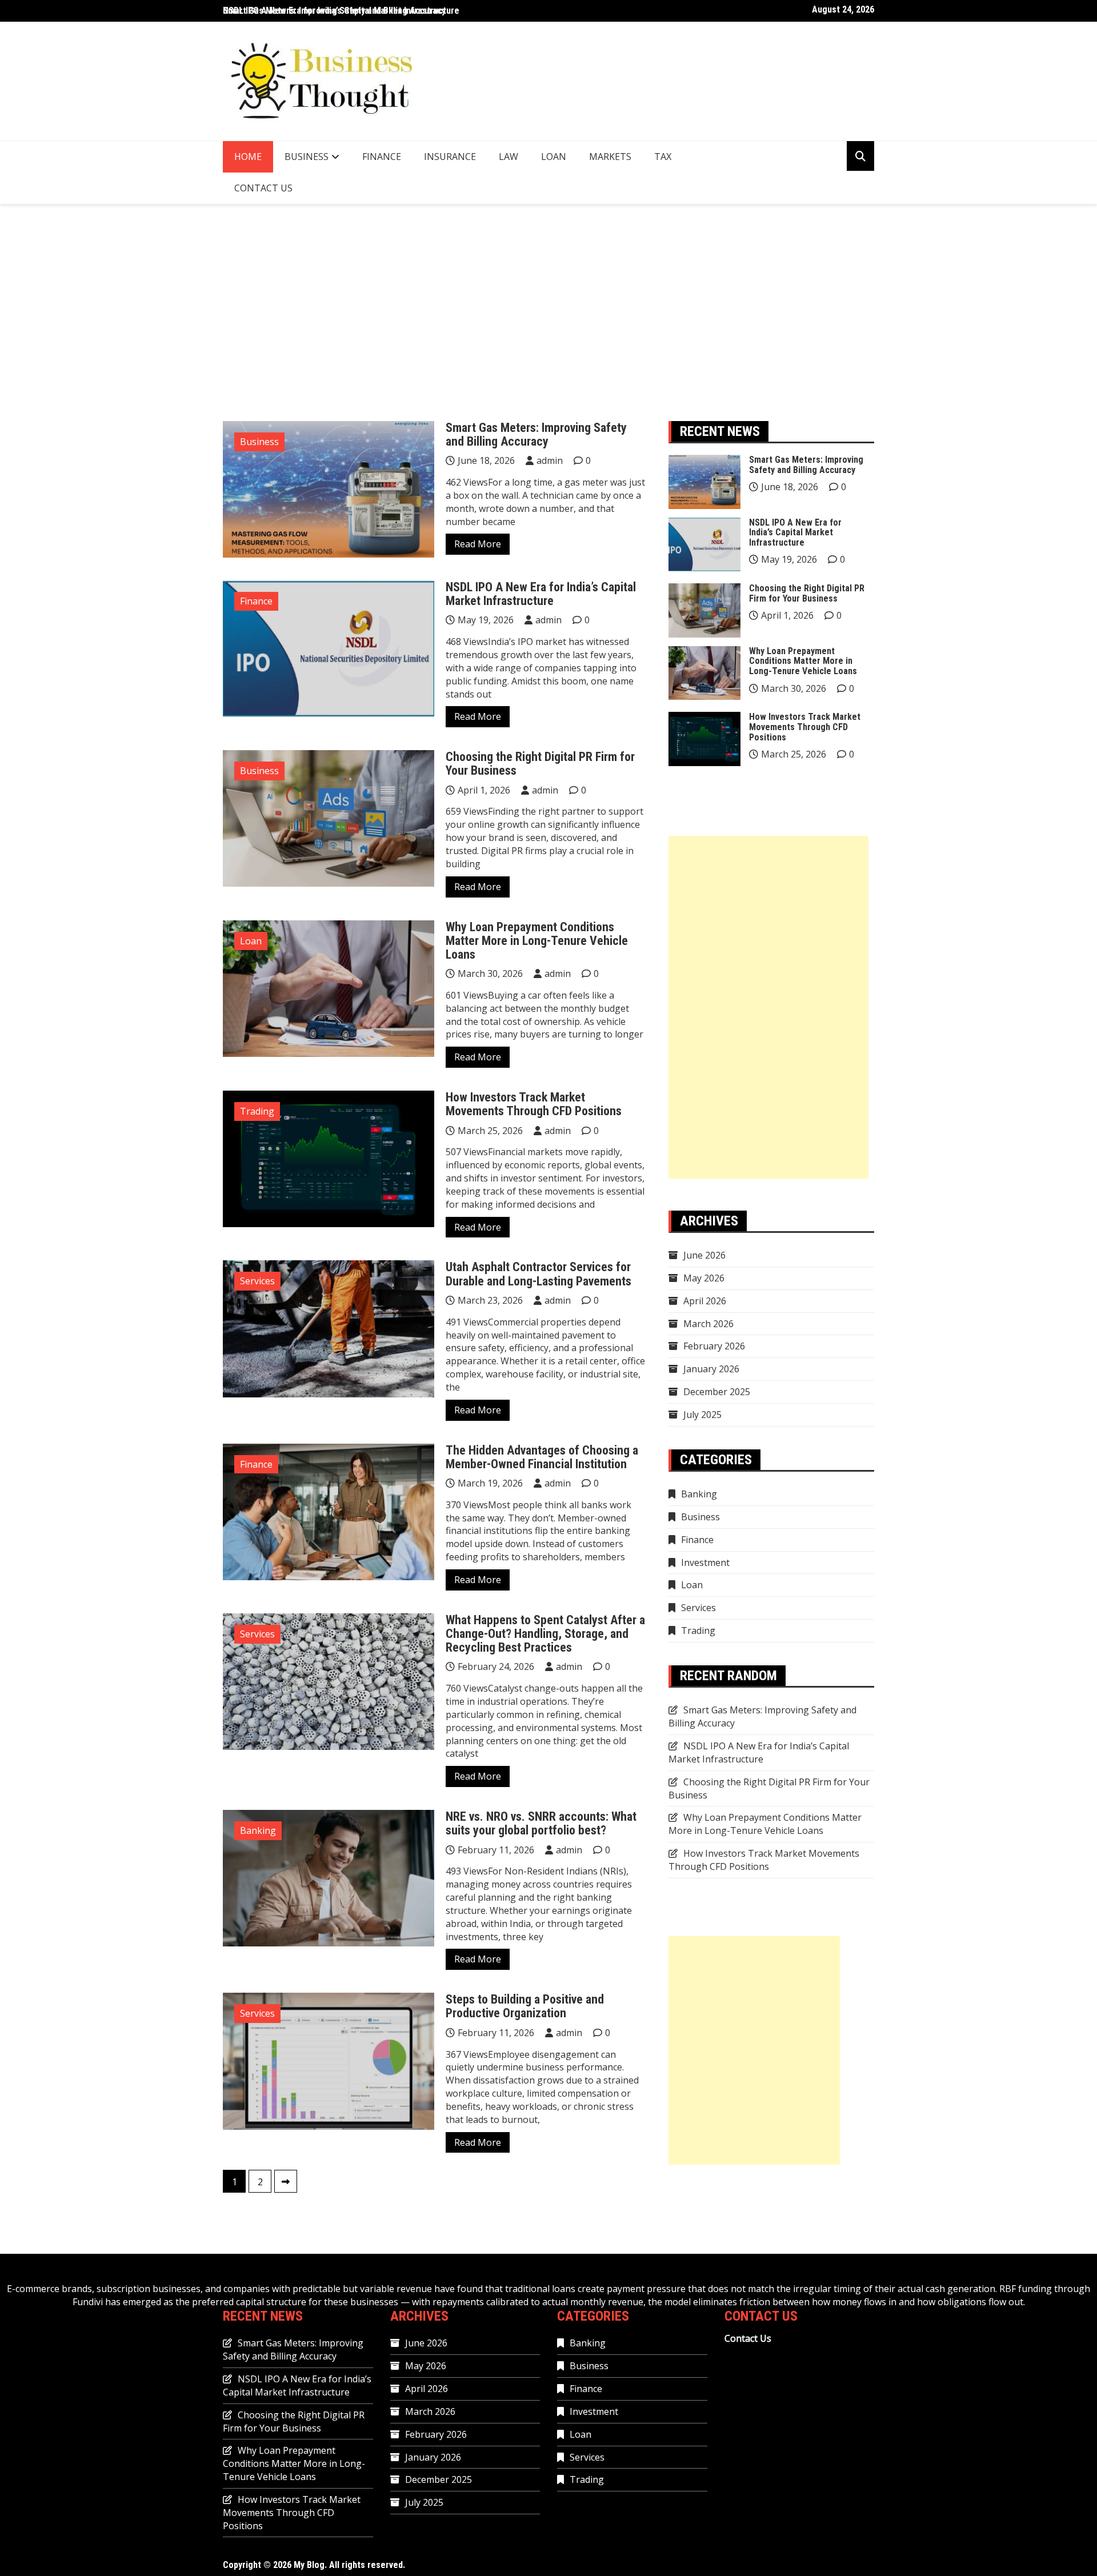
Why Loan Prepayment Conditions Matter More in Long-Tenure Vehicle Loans (537, 941)
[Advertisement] (548, 313)
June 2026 (704, 1255)
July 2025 (702, 1415)
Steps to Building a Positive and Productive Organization (525, 2006)
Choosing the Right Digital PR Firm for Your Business (540, 764)
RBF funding (1026, 2289)
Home (248, 157)
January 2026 (711, 1369)
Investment (705, 1563)
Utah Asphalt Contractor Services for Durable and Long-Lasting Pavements (539, 1274)
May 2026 (704, 1278)
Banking (258, 1830)
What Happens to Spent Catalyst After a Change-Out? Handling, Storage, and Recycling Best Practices (545, 1634)
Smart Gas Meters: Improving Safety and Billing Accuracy (536, 434)
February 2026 (714, 1346)
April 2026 (705, 1301)
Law (509, 157)
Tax (663, 157)
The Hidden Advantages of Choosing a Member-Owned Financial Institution (542, 1457)
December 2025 (717, 1392)
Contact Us (263, 188)
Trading (257, 1111)
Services (257, 1281)
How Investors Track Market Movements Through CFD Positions (534, 1104)
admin (550, 460)
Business (307, 157)
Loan (554, 157)
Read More (478, 544)
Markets (610, 157)
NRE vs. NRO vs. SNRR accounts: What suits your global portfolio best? (541, 1823)
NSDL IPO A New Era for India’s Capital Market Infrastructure (341, 11)
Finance (382, 157)
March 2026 (708, 1324)
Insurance (450, 157)
